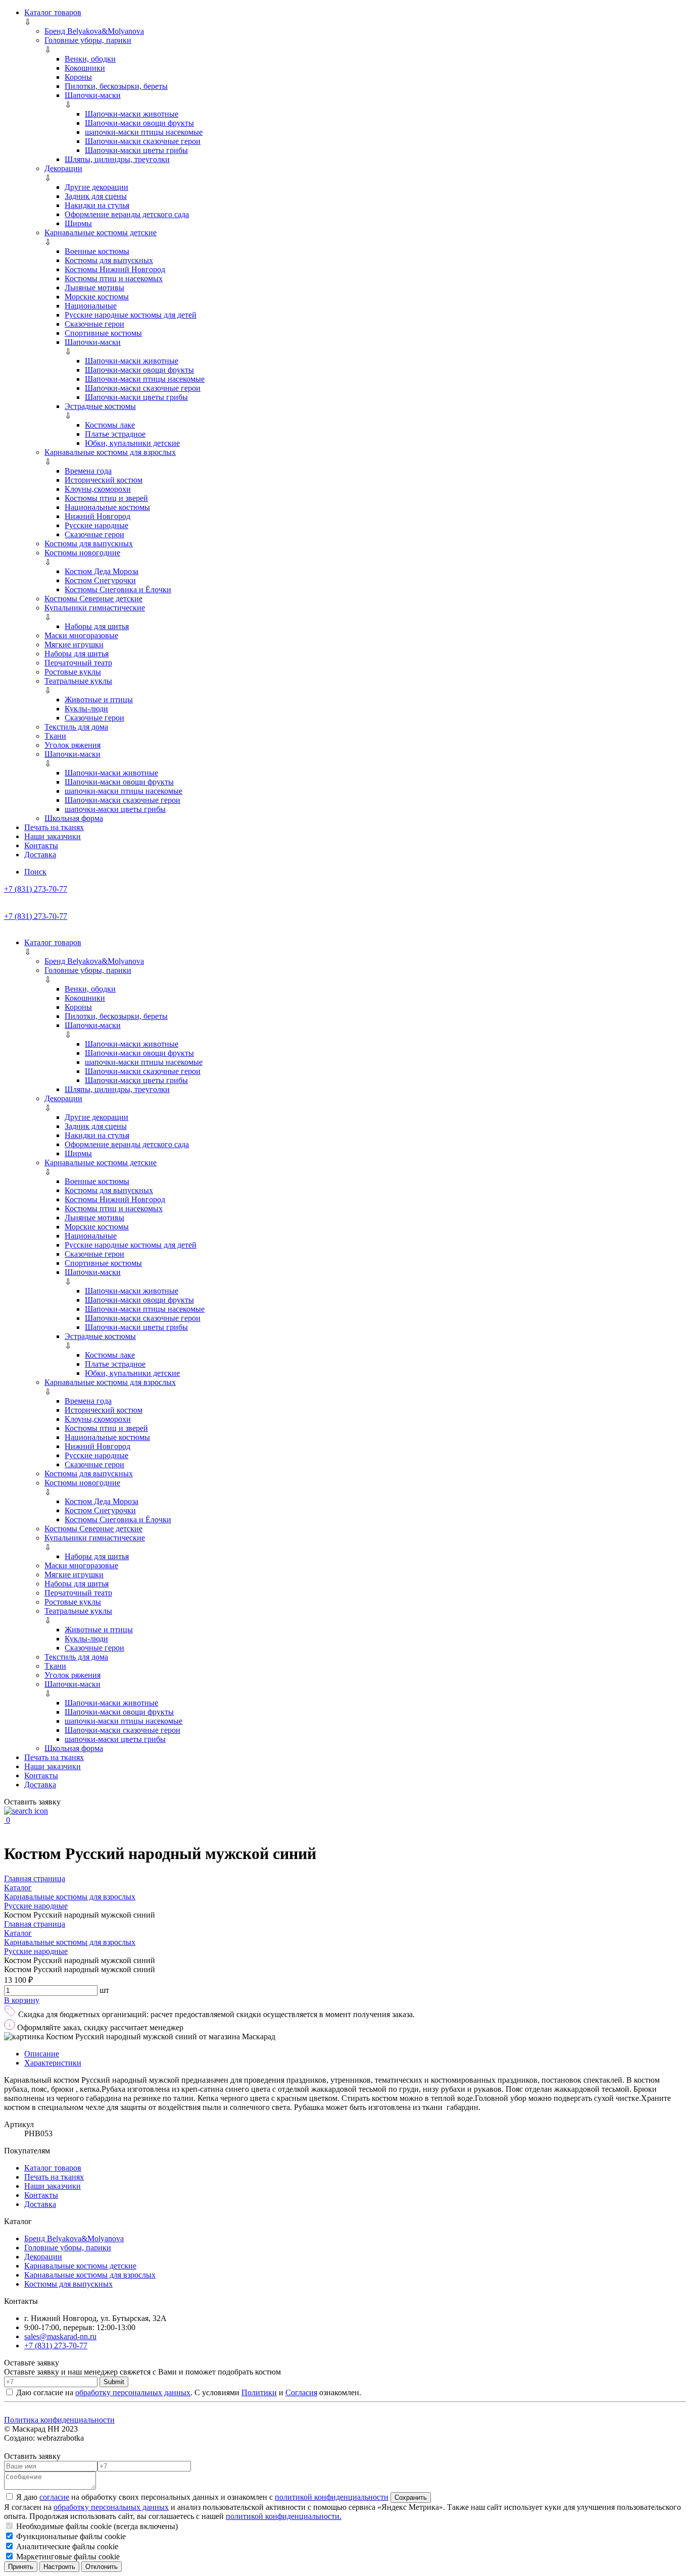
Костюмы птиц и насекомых (114, 278)
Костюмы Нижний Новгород (115, 269)
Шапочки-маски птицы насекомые (145, 379)
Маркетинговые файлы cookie (67, 2557)
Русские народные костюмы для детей (131, 315)
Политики (259, 2392)
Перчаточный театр (78, 663)
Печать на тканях (54, 827)
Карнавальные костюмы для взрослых (110, 452)
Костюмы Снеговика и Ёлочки (118, 589)
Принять (21, 2567)
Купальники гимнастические (95, 608)
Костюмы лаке (110, 425)
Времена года (88, 471)
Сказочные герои (94, 324)
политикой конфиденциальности (332, 2497)
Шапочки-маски (93, 95)
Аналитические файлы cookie (66, 2546)
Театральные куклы (78, 681)
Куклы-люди (86, 709)
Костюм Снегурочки (100, 580)
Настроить (59, 2567)
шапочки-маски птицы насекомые (144, 132)
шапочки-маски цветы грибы (115, 809)
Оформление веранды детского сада (127, 214)
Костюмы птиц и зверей (106, 498)
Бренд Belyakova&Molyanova (94, 31)
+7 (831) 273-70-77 (36, 889)
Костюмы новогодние (82, 553)
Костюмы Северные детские (93, 599)
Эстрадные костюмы (100, 406)
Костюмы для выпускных (109, 260)
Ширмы (78, 223)
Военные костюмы (97, 251)
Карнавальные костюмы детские (101, 233)
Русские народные (96, 525)
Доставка (40, 855)
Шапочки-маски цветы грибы (136, 150)
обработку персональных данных (133, 2392)
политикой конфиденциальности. (284, 2516)
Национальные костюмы (107, 507)
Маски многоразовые (81, 635)
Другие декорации (96, 187)
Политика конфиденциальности (59, 2420)
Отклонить (102, 2567)
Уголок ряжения (72, 745)
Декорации (63, 168)
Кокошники (85, 68)
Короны (78, 77)
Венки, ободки (90, 59)
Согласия (301, 2392)
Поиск (35, 872)
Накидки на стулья (97, 205)
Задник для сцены (96, 196)
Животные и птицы (99, 700)
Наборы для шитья (97, 626)
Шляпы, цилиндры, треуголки (117, 159)
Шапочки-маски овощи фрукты (139, 123)
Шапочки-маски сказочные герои (143, 141)
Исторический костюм (104, 480)
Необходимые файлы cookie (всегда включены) (96, 2526)
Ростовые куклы (73, 672)
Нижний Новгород (97, 516)
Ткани (55, 736)
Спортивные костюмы (103, 333)
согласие (54, 2497)
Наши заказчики (53, 836)
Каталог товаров (53, 12)
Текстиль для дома (76, 727)
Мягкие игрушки (74, 645)
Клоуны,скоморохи (98, 489)
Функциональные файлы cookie (70, 2536)
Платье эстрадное (115, 434)
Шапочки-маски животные (132, 114)
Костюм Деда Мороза (102, 571)
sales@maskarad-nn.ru (60, 2336)
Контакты (41, 845)
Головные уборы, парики (88, 40)
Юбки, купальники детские (132, 443)
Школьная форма (74, 818)
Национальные (91, 306)
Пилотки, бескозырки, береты (116, 86)
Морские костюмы (97, 297)
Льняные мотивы (94, 288)
